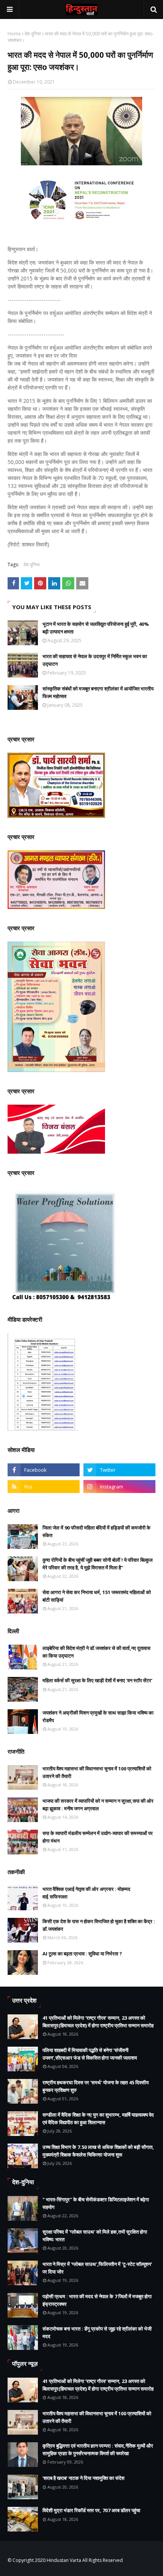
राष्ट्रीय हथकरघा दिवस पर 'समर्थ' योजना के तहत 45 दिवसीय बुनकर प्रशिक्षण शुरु (96, 2086)
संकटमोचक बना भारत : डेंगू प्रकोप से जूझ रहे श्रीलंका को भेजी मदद (97, 2332)
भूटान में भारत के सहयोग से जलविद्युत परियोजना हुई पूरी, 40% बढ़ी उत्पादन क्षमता (96, 628)
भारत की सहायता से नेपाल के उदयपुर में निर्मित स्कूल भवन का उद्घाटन (95, 660)
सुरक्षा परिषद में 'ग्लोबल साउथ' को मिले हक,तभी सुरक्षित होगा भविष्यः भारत (95, 2236)
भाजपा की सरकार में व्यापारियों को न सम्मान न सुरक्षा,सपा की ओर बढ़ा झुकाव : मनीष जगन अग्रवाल (98, 1805)
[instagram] (119, 1487)
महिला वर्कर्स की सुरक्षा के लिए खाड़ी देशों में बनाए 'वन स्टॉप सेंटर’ (97, 1680)
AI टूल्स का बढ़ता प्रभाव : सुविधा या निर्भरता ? (82, 1954)
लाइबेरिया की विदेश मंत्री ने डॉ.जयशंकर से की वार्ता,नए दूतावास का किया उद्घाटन (96, 1652)
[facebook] (44, 1470)
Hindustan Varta (64, 2560)
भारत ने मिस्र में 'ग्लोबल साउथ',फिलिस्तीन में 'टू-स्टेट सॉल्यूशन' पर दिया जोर (97, 2268)
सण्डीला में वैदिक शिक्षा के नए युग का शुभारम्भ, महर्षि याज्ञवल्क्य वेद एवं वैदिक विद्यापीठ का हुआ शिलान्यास (98, 2118)
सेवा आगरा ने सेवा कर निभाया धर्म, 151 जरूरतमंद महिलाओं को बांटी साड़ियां (97, 1596)
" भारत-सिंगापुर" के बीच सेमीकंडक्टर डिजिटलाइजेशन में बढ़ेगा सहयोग (96, 2203)
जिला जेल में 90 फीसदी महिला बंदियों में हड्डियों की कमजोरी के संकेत (96, 1531)
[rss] (44, 1487)
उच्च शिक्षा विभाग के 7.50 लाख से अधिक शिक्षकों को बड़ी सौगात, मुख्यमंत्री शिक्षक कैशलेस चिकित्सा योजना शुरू (98, 2151)
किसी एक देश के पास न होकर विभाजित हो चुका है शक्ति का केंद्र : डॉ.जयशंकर (99, 1925)
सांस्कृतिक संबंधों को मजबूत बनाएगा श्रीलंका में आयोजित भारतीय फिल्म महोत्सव (98, 692)
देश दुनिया (33, 34)
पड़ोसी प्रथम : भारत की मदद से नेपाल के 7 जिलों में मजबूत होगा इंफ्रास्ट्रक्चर (97, 2300)
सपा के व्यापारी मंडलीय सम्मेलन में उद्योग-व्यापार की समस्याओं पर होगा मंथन (98, 1837)
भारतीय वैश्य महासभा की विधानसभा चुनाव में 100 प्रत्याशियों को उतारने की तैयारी (97, 1772)
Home (14, 34)
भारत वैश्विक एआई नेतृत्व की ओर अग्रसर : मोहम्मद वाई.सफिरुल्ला (86, 1893)
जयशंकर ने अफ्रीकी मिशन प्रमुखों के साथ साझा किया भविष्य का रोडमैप (98, 1716)
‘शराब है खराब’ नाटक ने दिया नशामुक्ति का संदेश (83, 2478)
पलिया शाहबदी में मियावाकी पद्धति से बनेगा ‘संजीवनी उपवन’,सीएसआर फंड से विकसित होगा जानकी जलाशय (90, 2054)
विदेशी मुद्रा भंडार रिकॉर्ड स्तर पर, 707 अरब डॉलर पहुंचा (91, 2510)
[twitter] (119, 1470)
